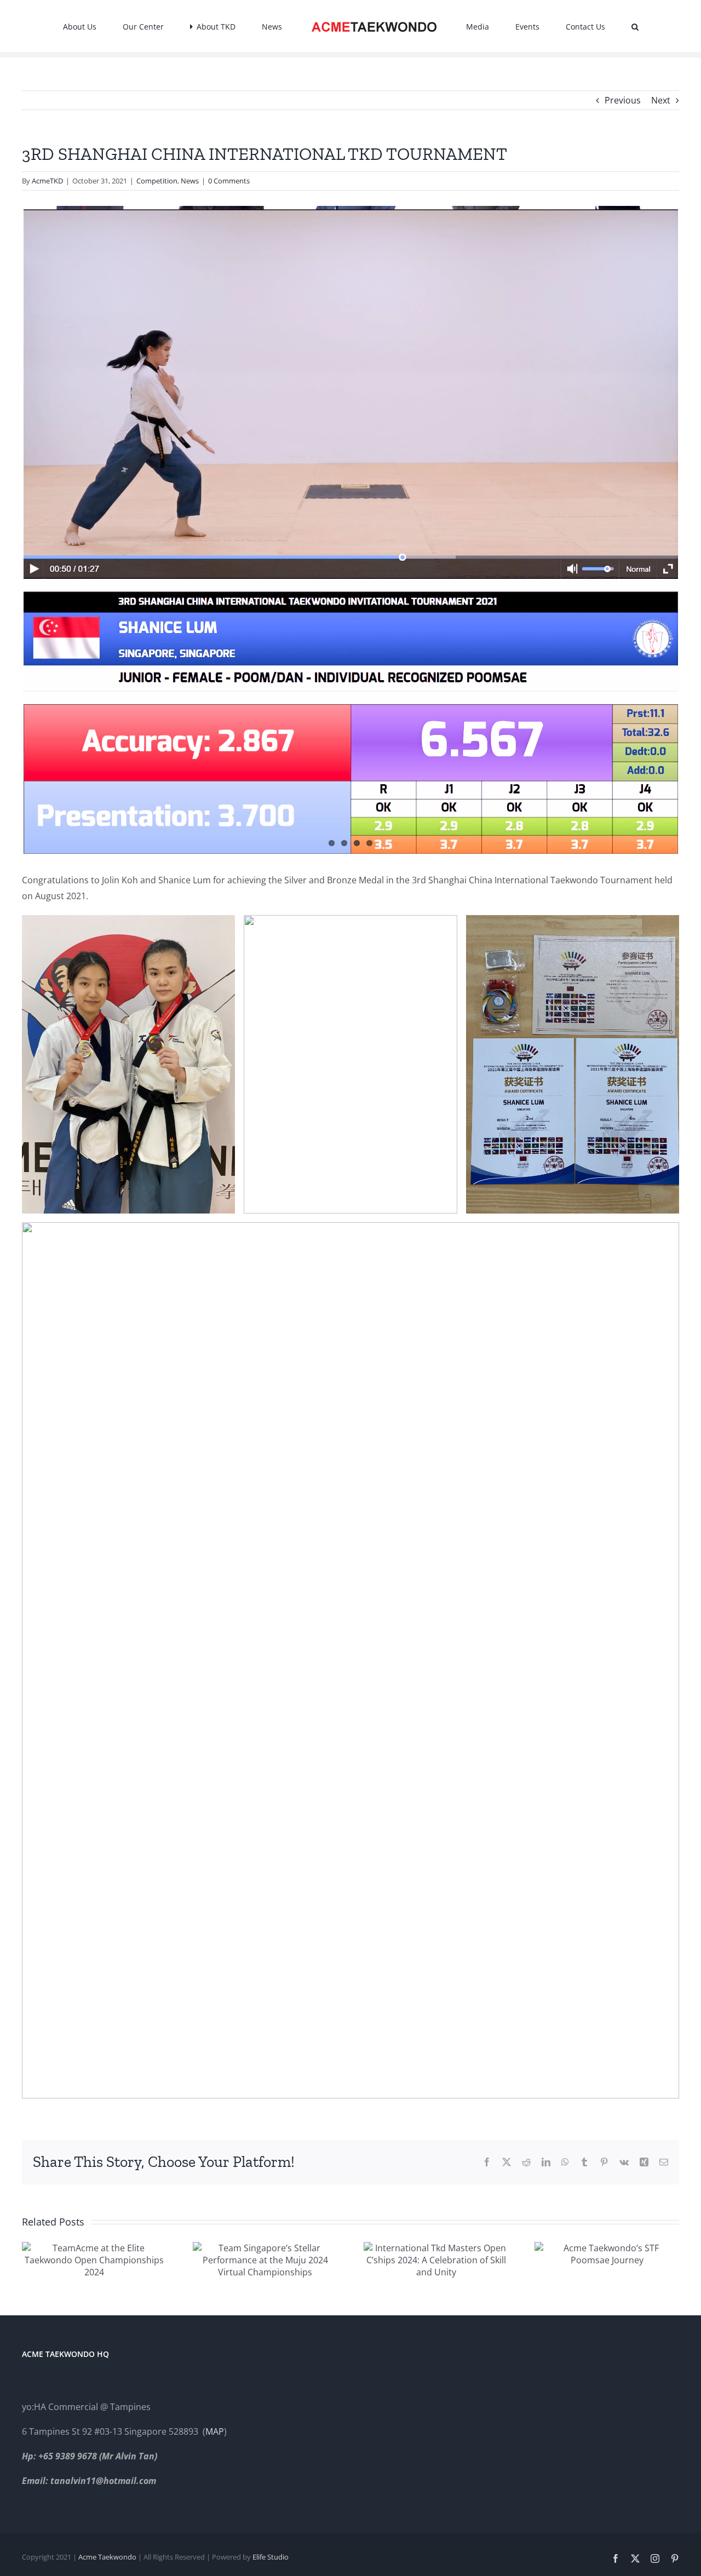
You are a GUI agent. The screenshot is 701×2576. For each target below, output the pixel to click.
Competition (157, 181)
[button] (578, 26)
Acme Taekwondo (107, 2557)
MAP (215, 2431)
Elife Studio (271, 2557)
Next (661, 100)
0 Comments (229, 181)
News (190, 181)
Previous (623, 100)
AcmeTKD (47, 181)
